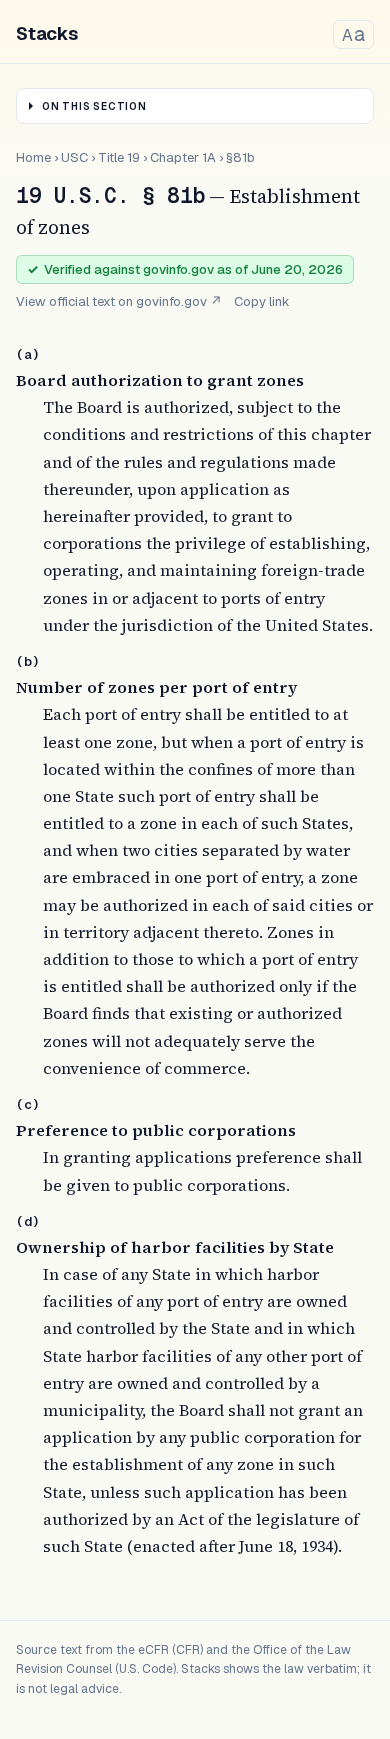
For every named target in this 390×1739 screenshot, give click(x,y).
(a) (28, 354)
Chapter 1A (183, 157)
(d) (28, 1221)
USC (74, 157)
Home (33, 157)
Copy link (262, 301)
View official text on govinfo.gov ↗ (119, 301)
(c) (28, 1104)
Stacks (47, 33)
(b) (28, 661)
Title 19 (119, 157)
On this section (94, 106)
